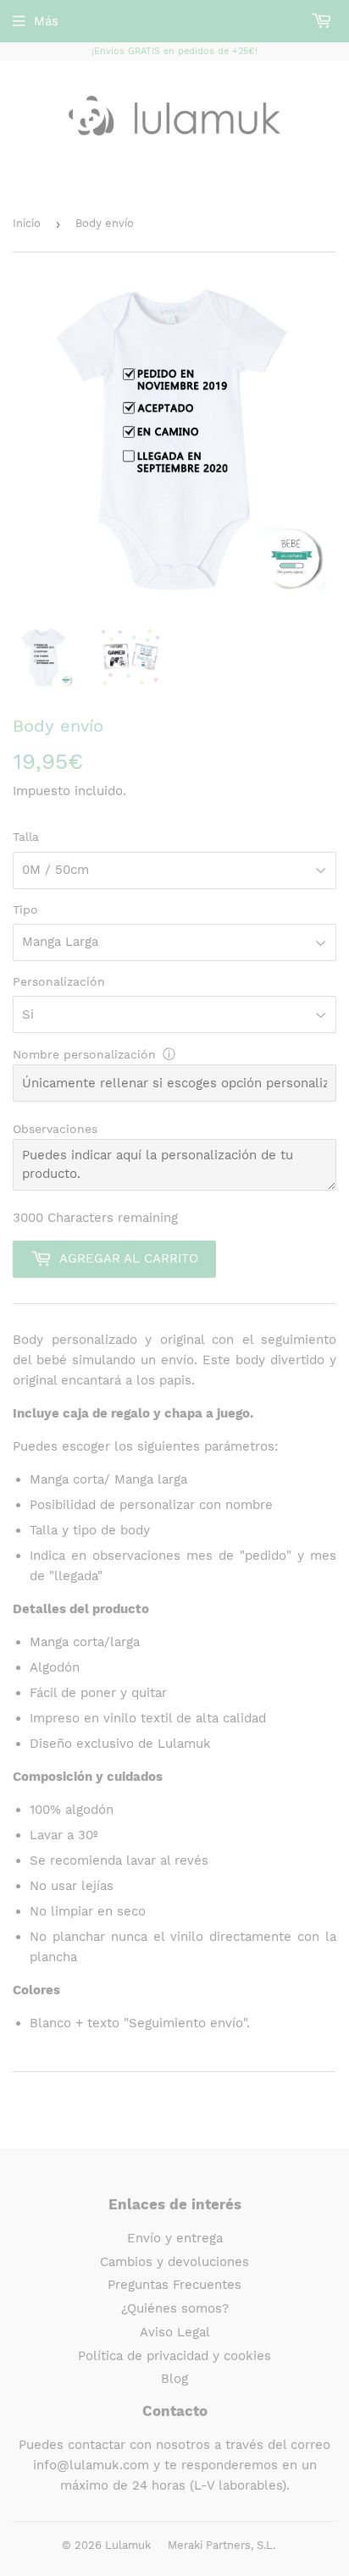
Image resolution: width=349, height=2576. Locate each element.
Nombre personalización (84, 1054)
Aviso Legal (175, 2332)
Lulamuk (128, 2545)
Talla (26, 837)
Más (46, 21)
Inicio (27, 223)
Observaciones (55, 1129)
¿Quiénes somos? (175, 2308)
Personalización (59, 981)
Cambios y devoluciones (174, 2262)
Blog (174, 2379)
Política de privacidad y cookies (174, 2356)
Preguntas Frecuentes (174, 2285)
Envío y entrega (175, 2238)
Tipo (25, 909)
